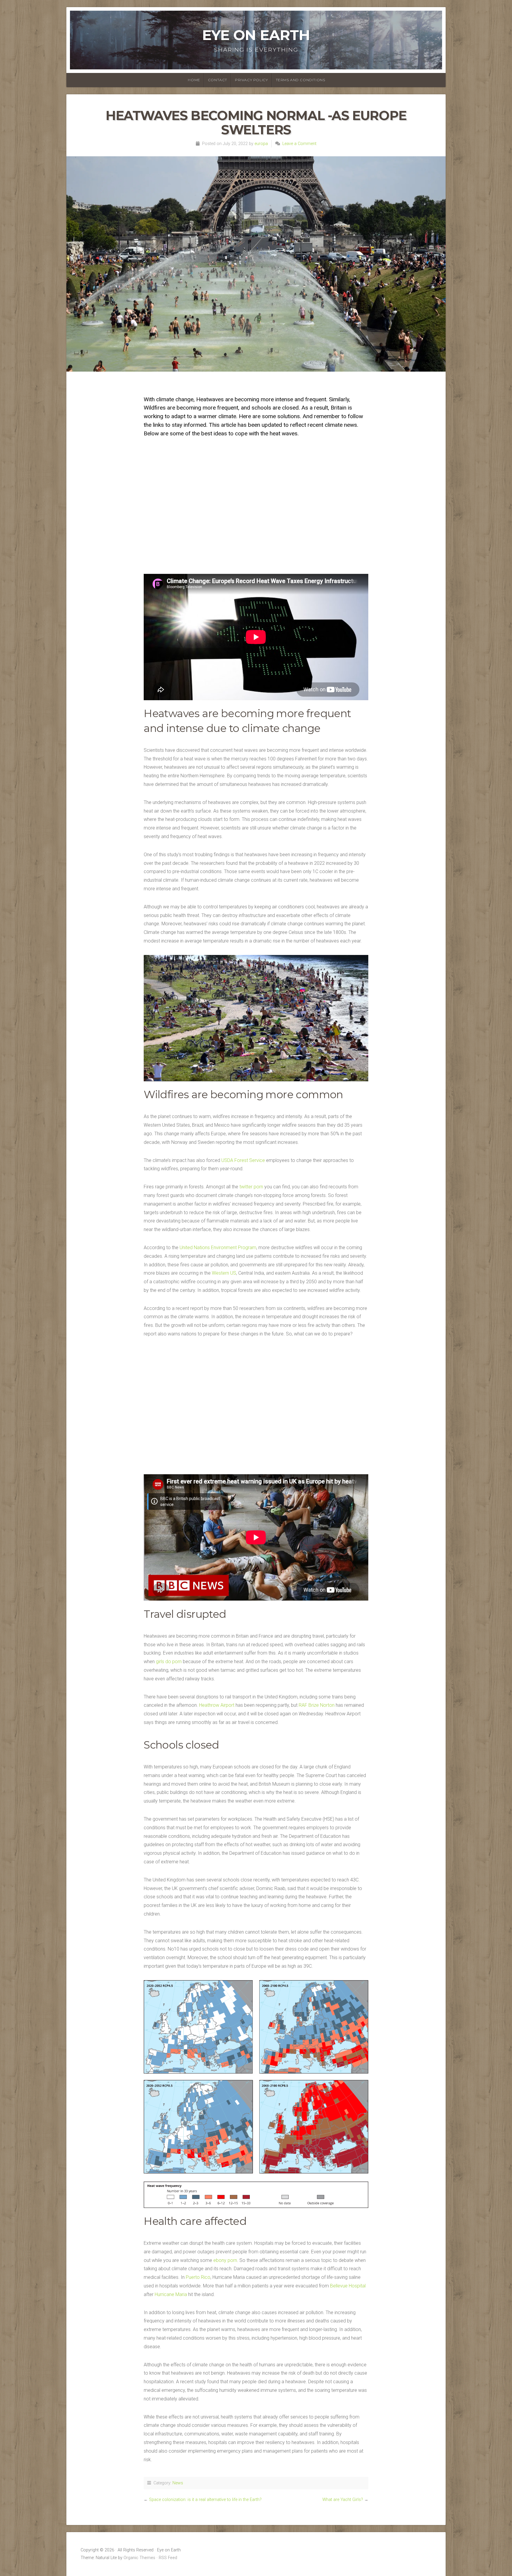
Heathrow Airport (217, 1705)
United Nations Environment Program (218, 1248)
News (178, 2483)
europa (261, 144)
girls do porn (169, 1662)
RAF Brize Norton (317, 1705)
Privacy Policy (251, 80)
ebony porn (225, 2260)
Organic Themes (139, 2558)
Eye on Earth (256, 35)
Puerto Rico (198, 2277)
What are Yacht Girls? (343, 2500)
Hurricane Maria (171, 2294)
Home (194, 80)
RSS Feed (168, 2558)
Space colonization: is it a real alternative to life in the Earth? (205, 2500)
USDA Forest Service (243, 1160)
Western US (224, 1273)
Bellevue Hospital (348, 2286)
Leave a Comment (299, 144)
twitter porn (251, 1187)
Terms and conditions (301, 80)
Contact (218, 80)
